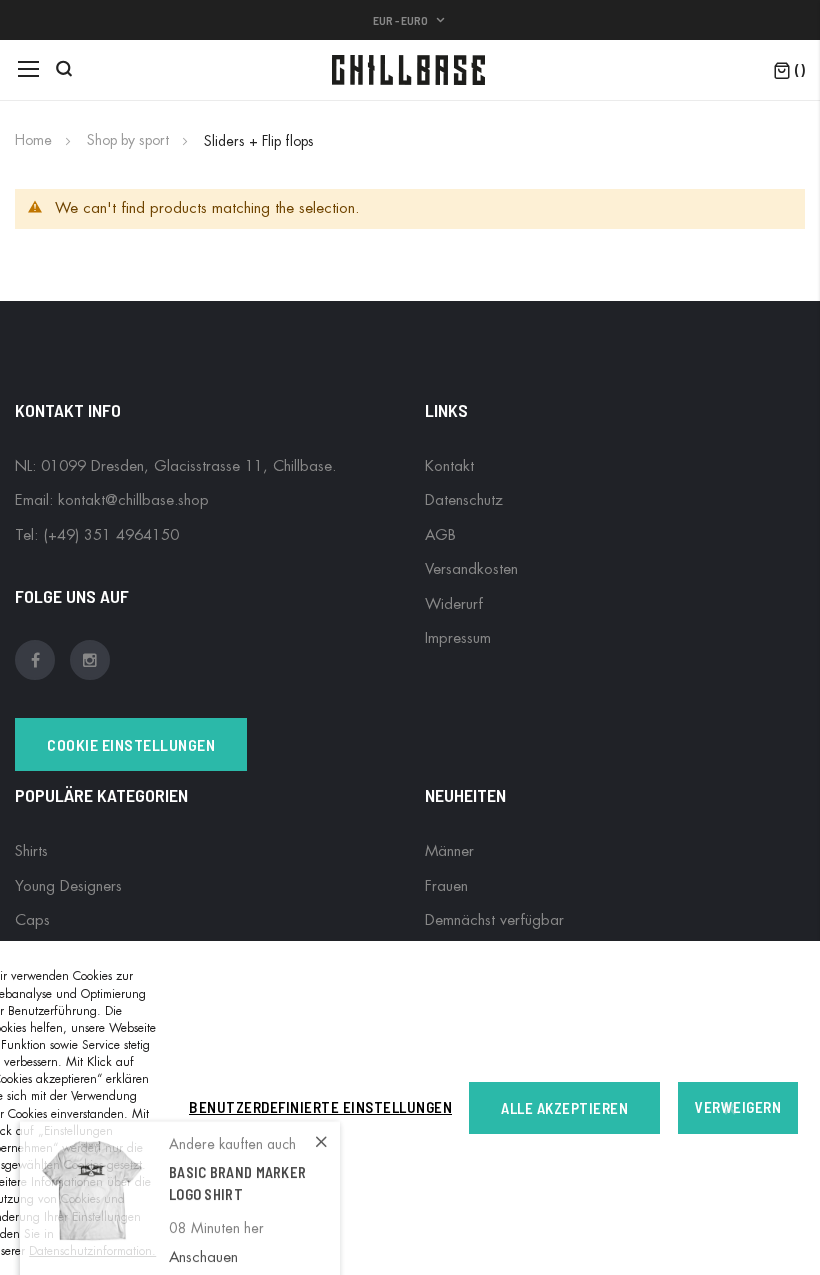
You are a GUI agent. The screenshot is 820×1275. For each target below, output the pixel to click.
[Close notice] (730, 1108)
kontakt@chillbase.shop (133, 500)
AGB (440, 535)
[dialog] (410, 1108)
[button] (410, 20)
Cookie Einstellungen (131, 744)
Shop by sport (130, 140)
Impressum (458, 638)
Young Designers (68, 886)
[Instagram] (90, 652)
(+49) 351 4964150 (111, 535)
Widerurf (454, 604)
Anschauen (203, 1240)
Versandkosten (471, 569)
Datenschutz (464, 500)
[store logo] (410, 70)
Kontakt (449, 466)
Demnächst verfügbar (494, 920)
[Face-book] (40, 652)
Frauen (446, 886)
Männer (449, 851)
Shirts (31, 851)
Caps (32, 920)
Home (35, 140)
